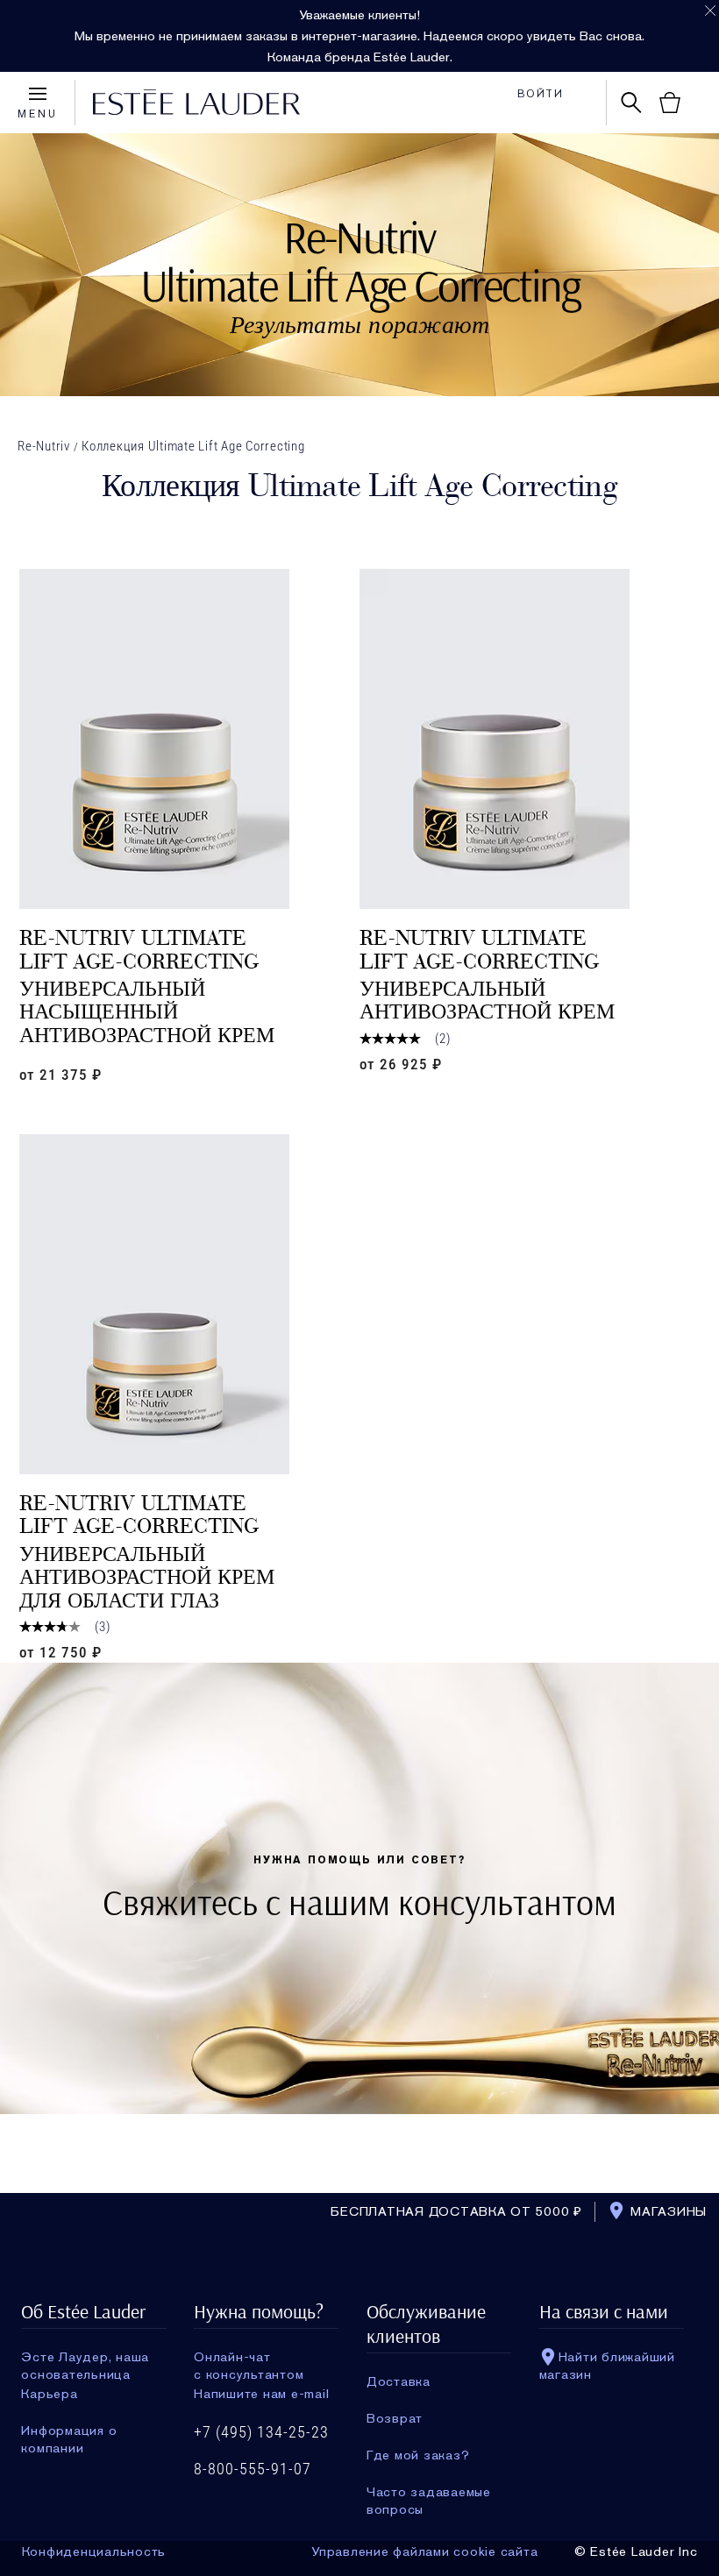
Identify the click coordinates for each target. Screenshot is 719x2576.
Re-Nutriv (44, 446)
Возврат (395, 2418)
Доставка (399, 2381)
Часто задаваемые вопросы (429, 2492)
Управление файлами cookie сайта (424, 2551)
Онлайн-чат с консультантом (249, 2357)
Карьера (49, 2394)
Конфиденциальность (94, 2551)
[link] (189, 739)
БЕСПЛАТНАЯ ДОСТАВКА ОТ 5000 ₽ (456, 2211)
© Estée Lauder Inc (636, 2551)
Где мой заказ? (418, 2455)
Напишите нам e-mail (261, 2394)
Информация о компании (69, 2431)
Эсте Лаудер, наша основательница (85, 2357)
